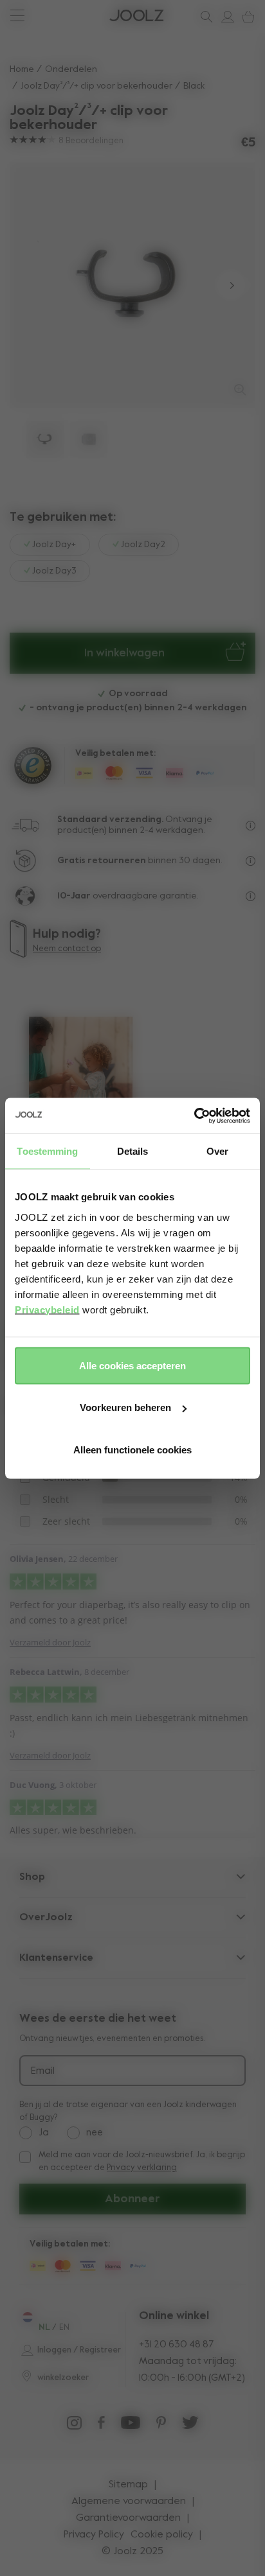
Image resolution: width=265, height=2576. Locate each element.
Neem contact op (67, 949)
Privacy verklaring (142, 2168)
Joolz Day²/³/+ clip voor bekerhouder (96, 86)
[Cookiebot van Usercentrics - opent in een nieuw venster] (194, 1116)
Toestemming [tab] (47, 1151)
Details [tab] (133, 1151)
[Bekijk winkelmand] (246, 17)
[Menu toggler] (17, 17)
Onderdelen (71, 69)
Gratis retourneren (102, 861)
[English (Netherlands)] (27, 2317)
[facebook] (101, 2426)
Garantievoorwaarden (128, 2518)
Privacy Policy (94, 2535)
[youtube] (131, 2426)
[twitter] (190, 2426)
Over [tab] (217, 1151)
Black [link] (194, 86)
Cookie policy (162, 2535)
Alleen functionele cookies (132, 1449)
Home (22, 69)
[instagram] (74, 2426)
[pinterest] (161, 2426)
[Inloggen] (225, 17)
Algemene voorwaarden (129, 2502)
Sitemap (128, 2485)
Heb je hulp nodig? (58, 16)
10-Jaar (75, 896)
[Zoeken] (204, 17)
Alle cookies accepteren (132, 1365)
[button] (34, 285)
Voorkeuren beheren (125, 1407)
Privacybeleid (47, 1309)
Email (43, 2071)
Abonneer (132, 2199)
